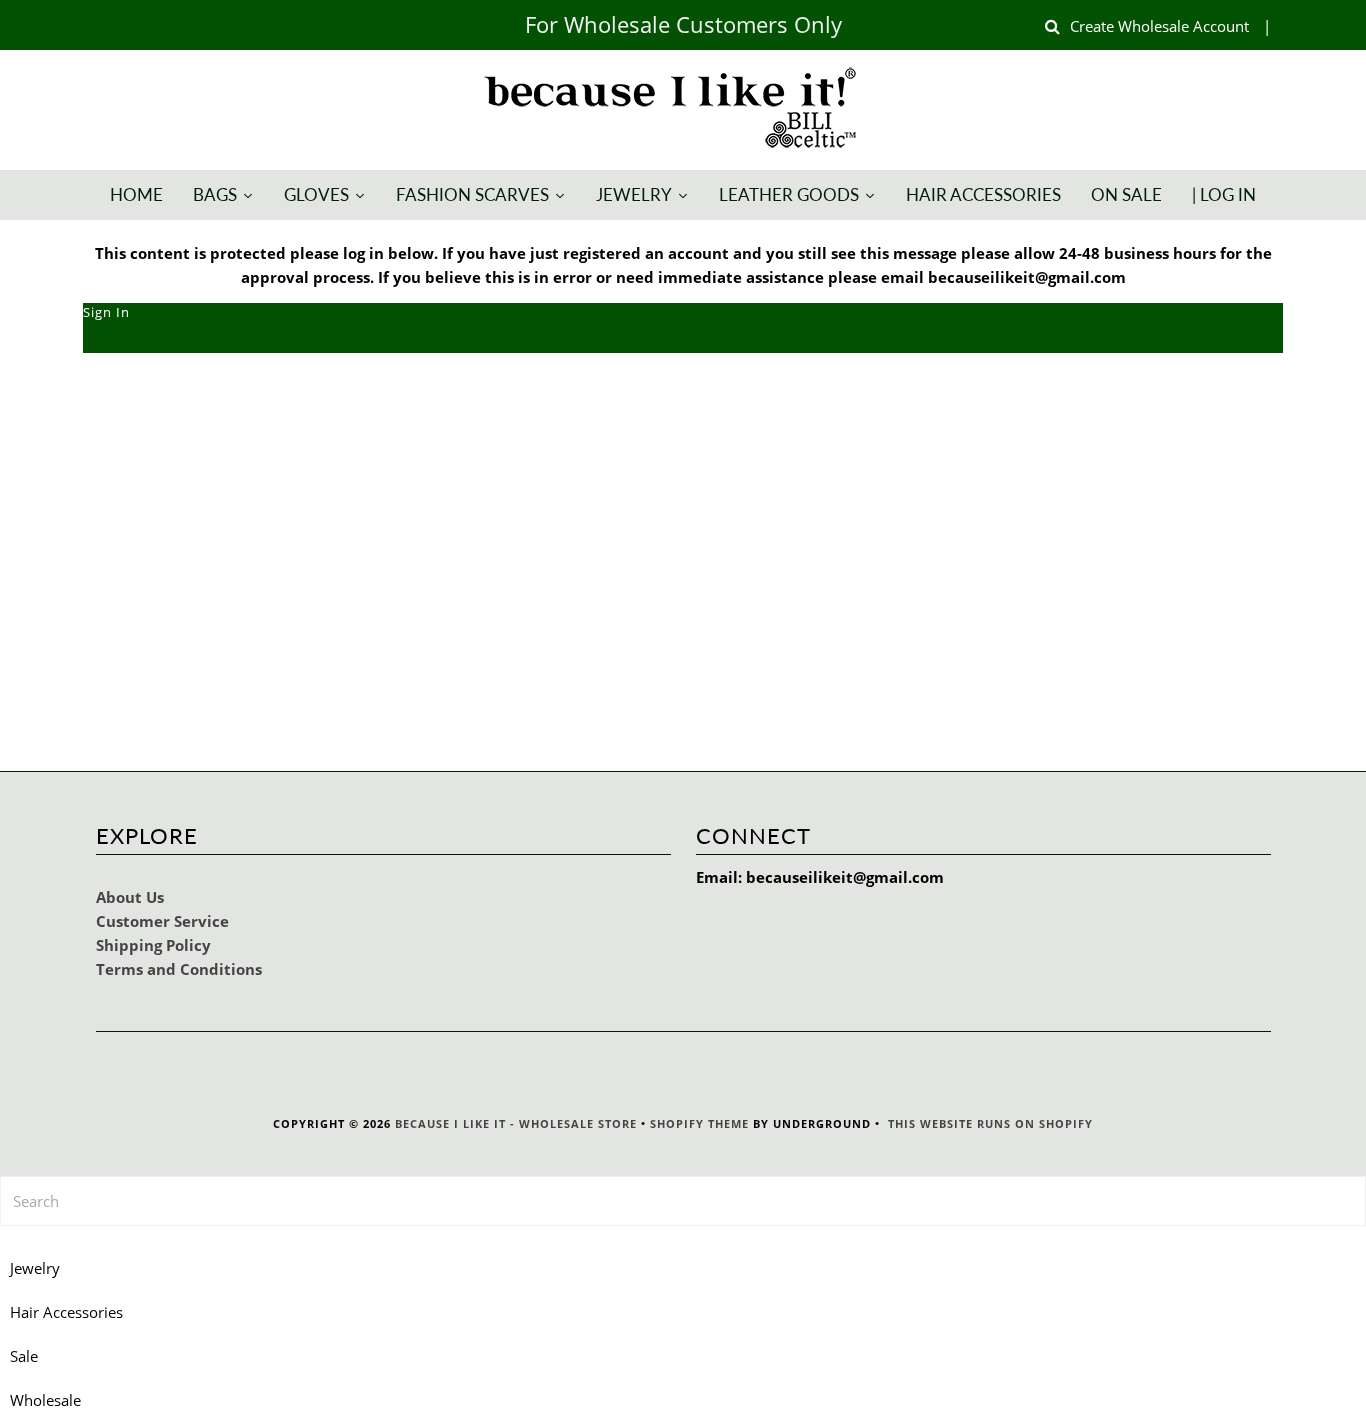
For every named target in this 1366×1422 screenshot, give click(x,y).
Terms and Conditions (179, 969)
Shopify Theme (699, 1123)
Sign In (106, 312)
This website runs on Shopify (990, 1123)
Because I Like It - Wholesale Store (516, 1123)
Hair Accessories (66, 1312)
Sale (24, 1356)
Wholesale (45, 1400)
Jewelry (35, 1268)
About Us (130, 897)
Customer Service (162, 921)
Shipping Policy (153, 945)
